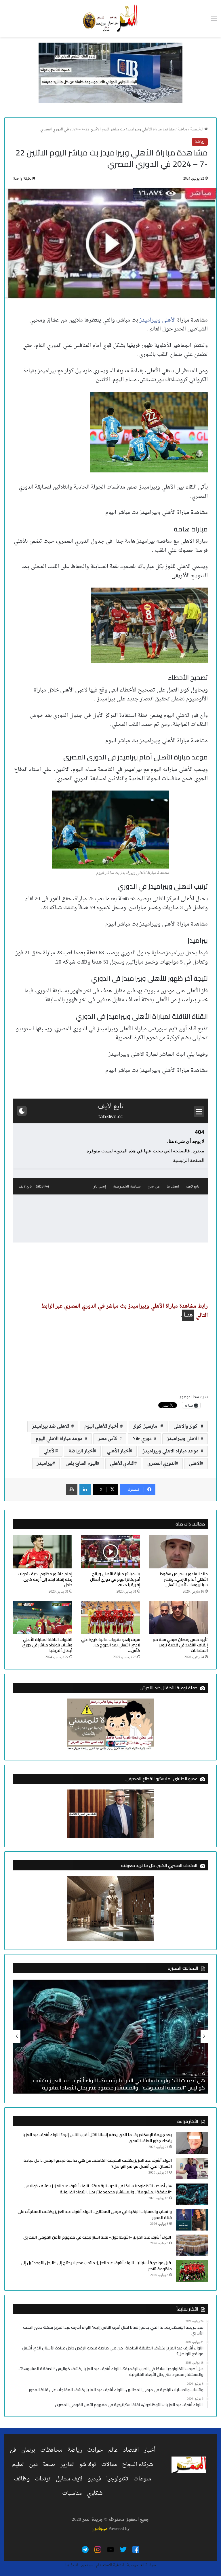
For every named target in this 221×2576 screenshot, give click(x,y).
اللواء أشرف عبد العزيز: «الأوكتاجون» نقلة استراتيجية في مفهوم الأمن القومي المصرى (98, 2237)
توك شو (88, 2465)
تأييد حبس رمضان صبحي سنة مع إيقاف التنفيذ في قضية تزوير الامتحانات (180, 1645)
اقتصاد (131, 2450)
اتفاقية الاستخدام (110, 2565)
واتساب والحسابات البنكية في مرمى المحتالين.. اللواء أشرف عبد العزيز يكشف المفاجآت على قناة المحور (95, 2215)
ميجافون (99, 2529)
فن (13, 2450)
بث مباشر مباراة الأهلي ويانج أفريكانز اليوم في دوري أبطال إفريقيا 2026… (115, 1579)
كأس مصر (109, 1439)
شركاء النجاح (138, 2465)
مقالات (109, 2465)
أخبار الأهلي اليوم (102, 1426)
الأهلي (49, 1451)
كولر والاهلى (187, 1426)
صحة (49, 2465)
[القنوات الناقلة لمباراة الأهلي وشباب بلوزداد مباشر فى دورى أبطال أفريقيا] (43, 1617)
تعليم (18, 2465)
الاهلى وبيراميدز (184, 1439)
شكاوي (95, 2493)
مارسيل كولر (147, 1426)
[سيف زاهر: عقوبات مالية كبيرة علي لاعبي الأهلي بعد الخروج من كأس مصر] (110, 1617)
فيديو (94, 2479)
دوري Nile (143, 1439)
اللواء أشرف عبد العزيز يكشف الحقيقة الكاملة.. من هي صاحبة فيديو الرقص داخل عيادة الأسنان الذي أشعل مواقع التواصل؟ (98, 2163)
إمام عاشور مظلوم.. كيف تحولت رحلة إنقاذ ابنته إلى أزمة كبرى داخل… (45, 1579)
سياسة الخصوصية (141, 2565)
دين (33, 2465)
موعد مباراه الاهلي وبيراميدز (172, 1451)
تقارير (67, 2465)
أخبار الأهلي (118, 1451)
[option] (110, 2037)
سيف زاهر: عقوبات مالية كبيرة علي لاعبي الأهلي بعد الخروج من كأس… (111, 1645)
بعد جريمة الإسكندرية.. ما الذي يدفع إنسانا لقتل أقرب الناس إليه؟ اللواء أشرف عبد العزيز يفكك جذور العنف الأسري (97, 2138)
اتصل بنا (72, 2565)
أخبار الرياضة (81, 1451)
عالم (113, 2450)
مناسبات (72, 2493)
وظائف (22, 2479)
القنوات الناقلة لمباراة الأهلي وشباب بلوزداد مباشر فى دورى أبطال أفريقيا (47, 1645)
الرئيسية (197, 129)
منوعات (142, 2479)
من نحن (87, 2565)
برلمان (28, 2450)
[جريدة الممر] (110, 18)
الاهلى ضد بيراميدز (52, 1426)
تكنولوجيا (117, 2479)
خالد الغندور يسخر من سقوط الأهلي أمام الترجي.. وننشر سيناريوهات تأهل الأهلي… (184, 1579)
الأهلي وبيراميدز (158, 320)
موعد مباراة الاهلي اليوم (60, 1439)
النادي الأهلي (122, 1464)
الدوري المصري (162, 1464)
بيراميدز (45, 1464)
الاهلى (195, 1464)
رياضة (182, 129)
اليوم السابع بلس (81, 1464)
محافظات (51, 2450)
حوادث (95, 2450)
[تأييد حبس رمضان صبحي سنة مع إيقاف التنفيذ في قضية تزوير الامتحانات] (178, 1617)
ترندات (43, 2479)
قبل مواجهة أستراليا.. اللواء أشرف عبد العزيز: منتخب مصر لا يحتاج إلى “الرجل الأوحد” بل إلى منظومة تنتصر (96, 2266)
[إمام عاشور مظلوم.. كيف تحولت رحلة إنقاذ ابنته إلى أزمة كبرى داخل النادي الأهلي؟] (43, 1552)
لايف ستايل (69, 2479)
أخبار (150, 2450)
